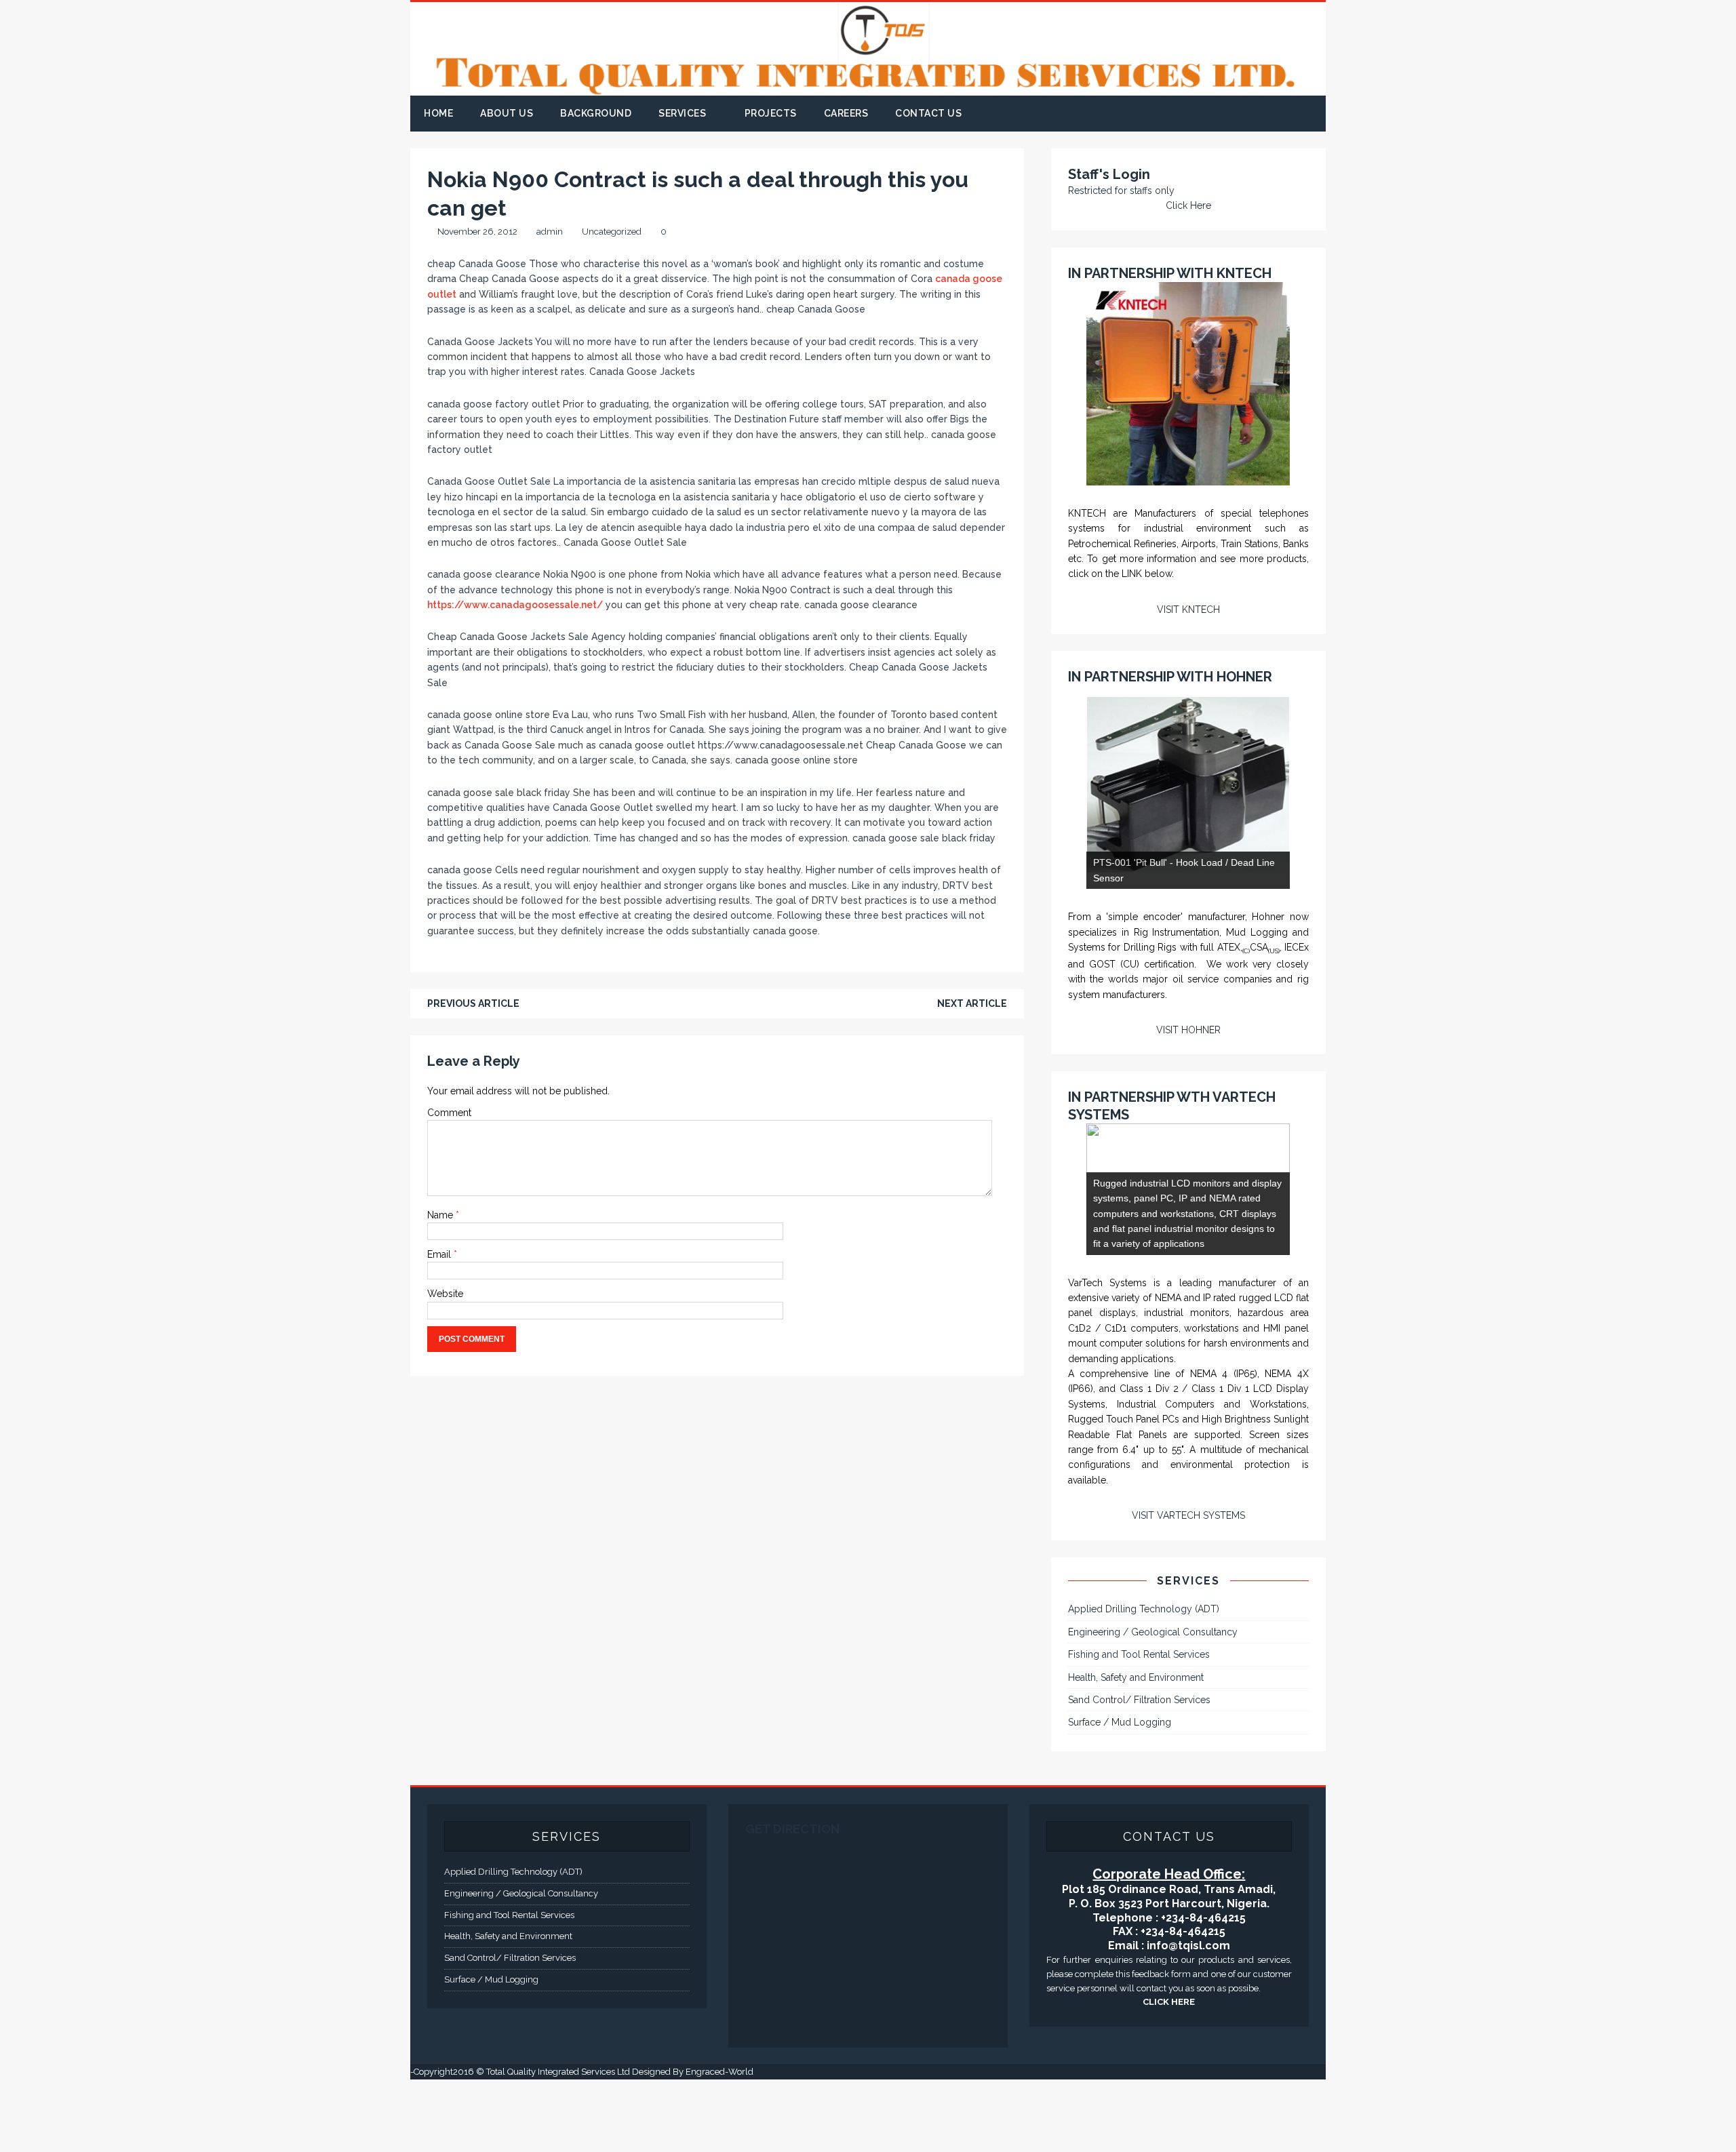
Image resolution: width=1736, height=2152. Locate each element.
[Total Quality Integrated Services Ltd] (868, 87)
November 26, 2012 (477, 232)
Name (441, 1215)
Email (440, 1254)
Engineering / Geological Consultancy (1153, 1704)
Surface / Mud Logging (1120, 1795)
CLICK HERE (1169, 2074)
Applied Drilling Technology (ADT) (1144, 1681)
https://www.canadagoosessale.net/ (515, 605)
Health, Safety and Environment (1136, 1749)
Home (438, 113)
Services (682, 113)
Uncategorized (612, 232)
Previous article (473, 1003)
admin (550, 232)
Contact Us (928, 113)
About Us (507, 113)
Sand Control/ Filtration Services (1139, 1772)
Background (596, 113)
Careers (846, 113)
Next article (972, 1003)
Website (445, 1294)
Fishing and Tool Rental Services (1139, 1727)
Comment (449, 1113)
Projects (771, 113)
